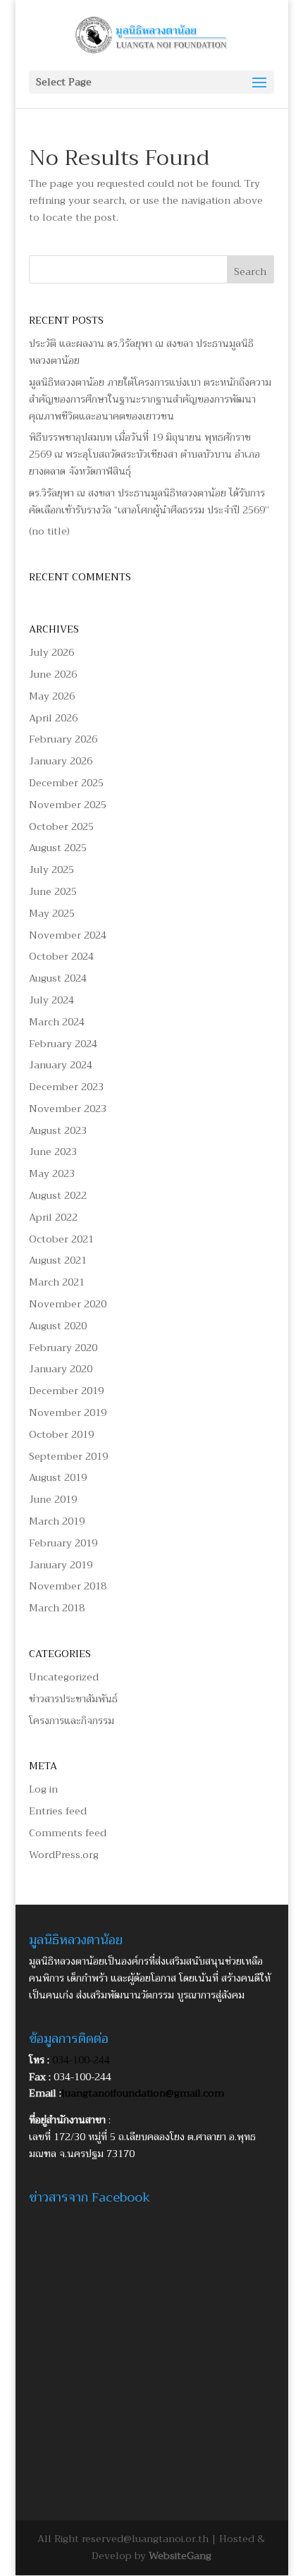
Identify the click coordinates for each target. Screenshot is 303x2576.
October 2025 (61, 826)
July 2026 (51, 652)
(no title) (49, 531)
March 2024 (57, 1022)
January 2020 (61, 1369)
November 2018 (68, 1586)
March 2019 (57, 1521)
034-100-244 (81, 2060)
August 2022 (58, 1195)
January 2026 (61, 761)
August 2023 (58, 1130)
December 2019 (66, 1391)
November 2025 (68, 805)
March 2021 (57, 1282)
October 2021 (61, 1239)
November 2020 (68, 1304)
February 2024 (63, 1044)
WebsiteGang (180, 2556)
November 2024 (68, 935)
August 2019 (58, 1477)
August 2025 (58, 848)
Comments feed (68, 1833)
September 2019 (68, 1456)
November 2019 (68, 1412)
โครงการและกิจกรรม (72, 1721)
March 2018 (57, 1608)
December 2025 (66, 783)
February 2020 (63, 1348)
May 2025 (52, 913)
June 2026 (53, 674)
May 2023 (52, 1173)
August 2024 (58, 978)
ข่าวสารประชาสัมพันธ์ (73, 1699)
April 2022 (53, 1217)
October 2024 (61, 956)
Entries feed (58, 1811)
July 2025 (51, 869)
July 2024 (51, 1000)
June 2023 (53, 1152)
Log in (43, 1789)
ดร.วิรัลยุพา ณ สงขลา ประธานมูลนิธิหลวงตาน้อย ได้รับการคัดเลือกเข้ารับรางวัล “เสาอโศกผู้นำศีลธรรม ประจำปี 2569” (149, 501)
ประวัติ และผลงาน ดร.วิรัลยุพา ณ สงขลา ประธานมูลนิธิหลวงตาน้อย (141, 352)
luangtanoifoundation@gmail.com (143, 2093)
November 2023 (68, 1109)
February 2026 (63, 739)
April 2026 (53, 718)
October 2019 (61, 1434)
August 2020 (58, 1326)
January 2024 (61, 1065)
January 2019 (61, 1565)
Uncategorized (64, 1677)
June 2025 (53, 891)
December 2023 (66, 1087)
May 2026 (52, 696)
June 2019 (53, 1499)
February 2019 (63, 1543)
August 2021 (58, 1260)
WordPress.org (64, 1855)
